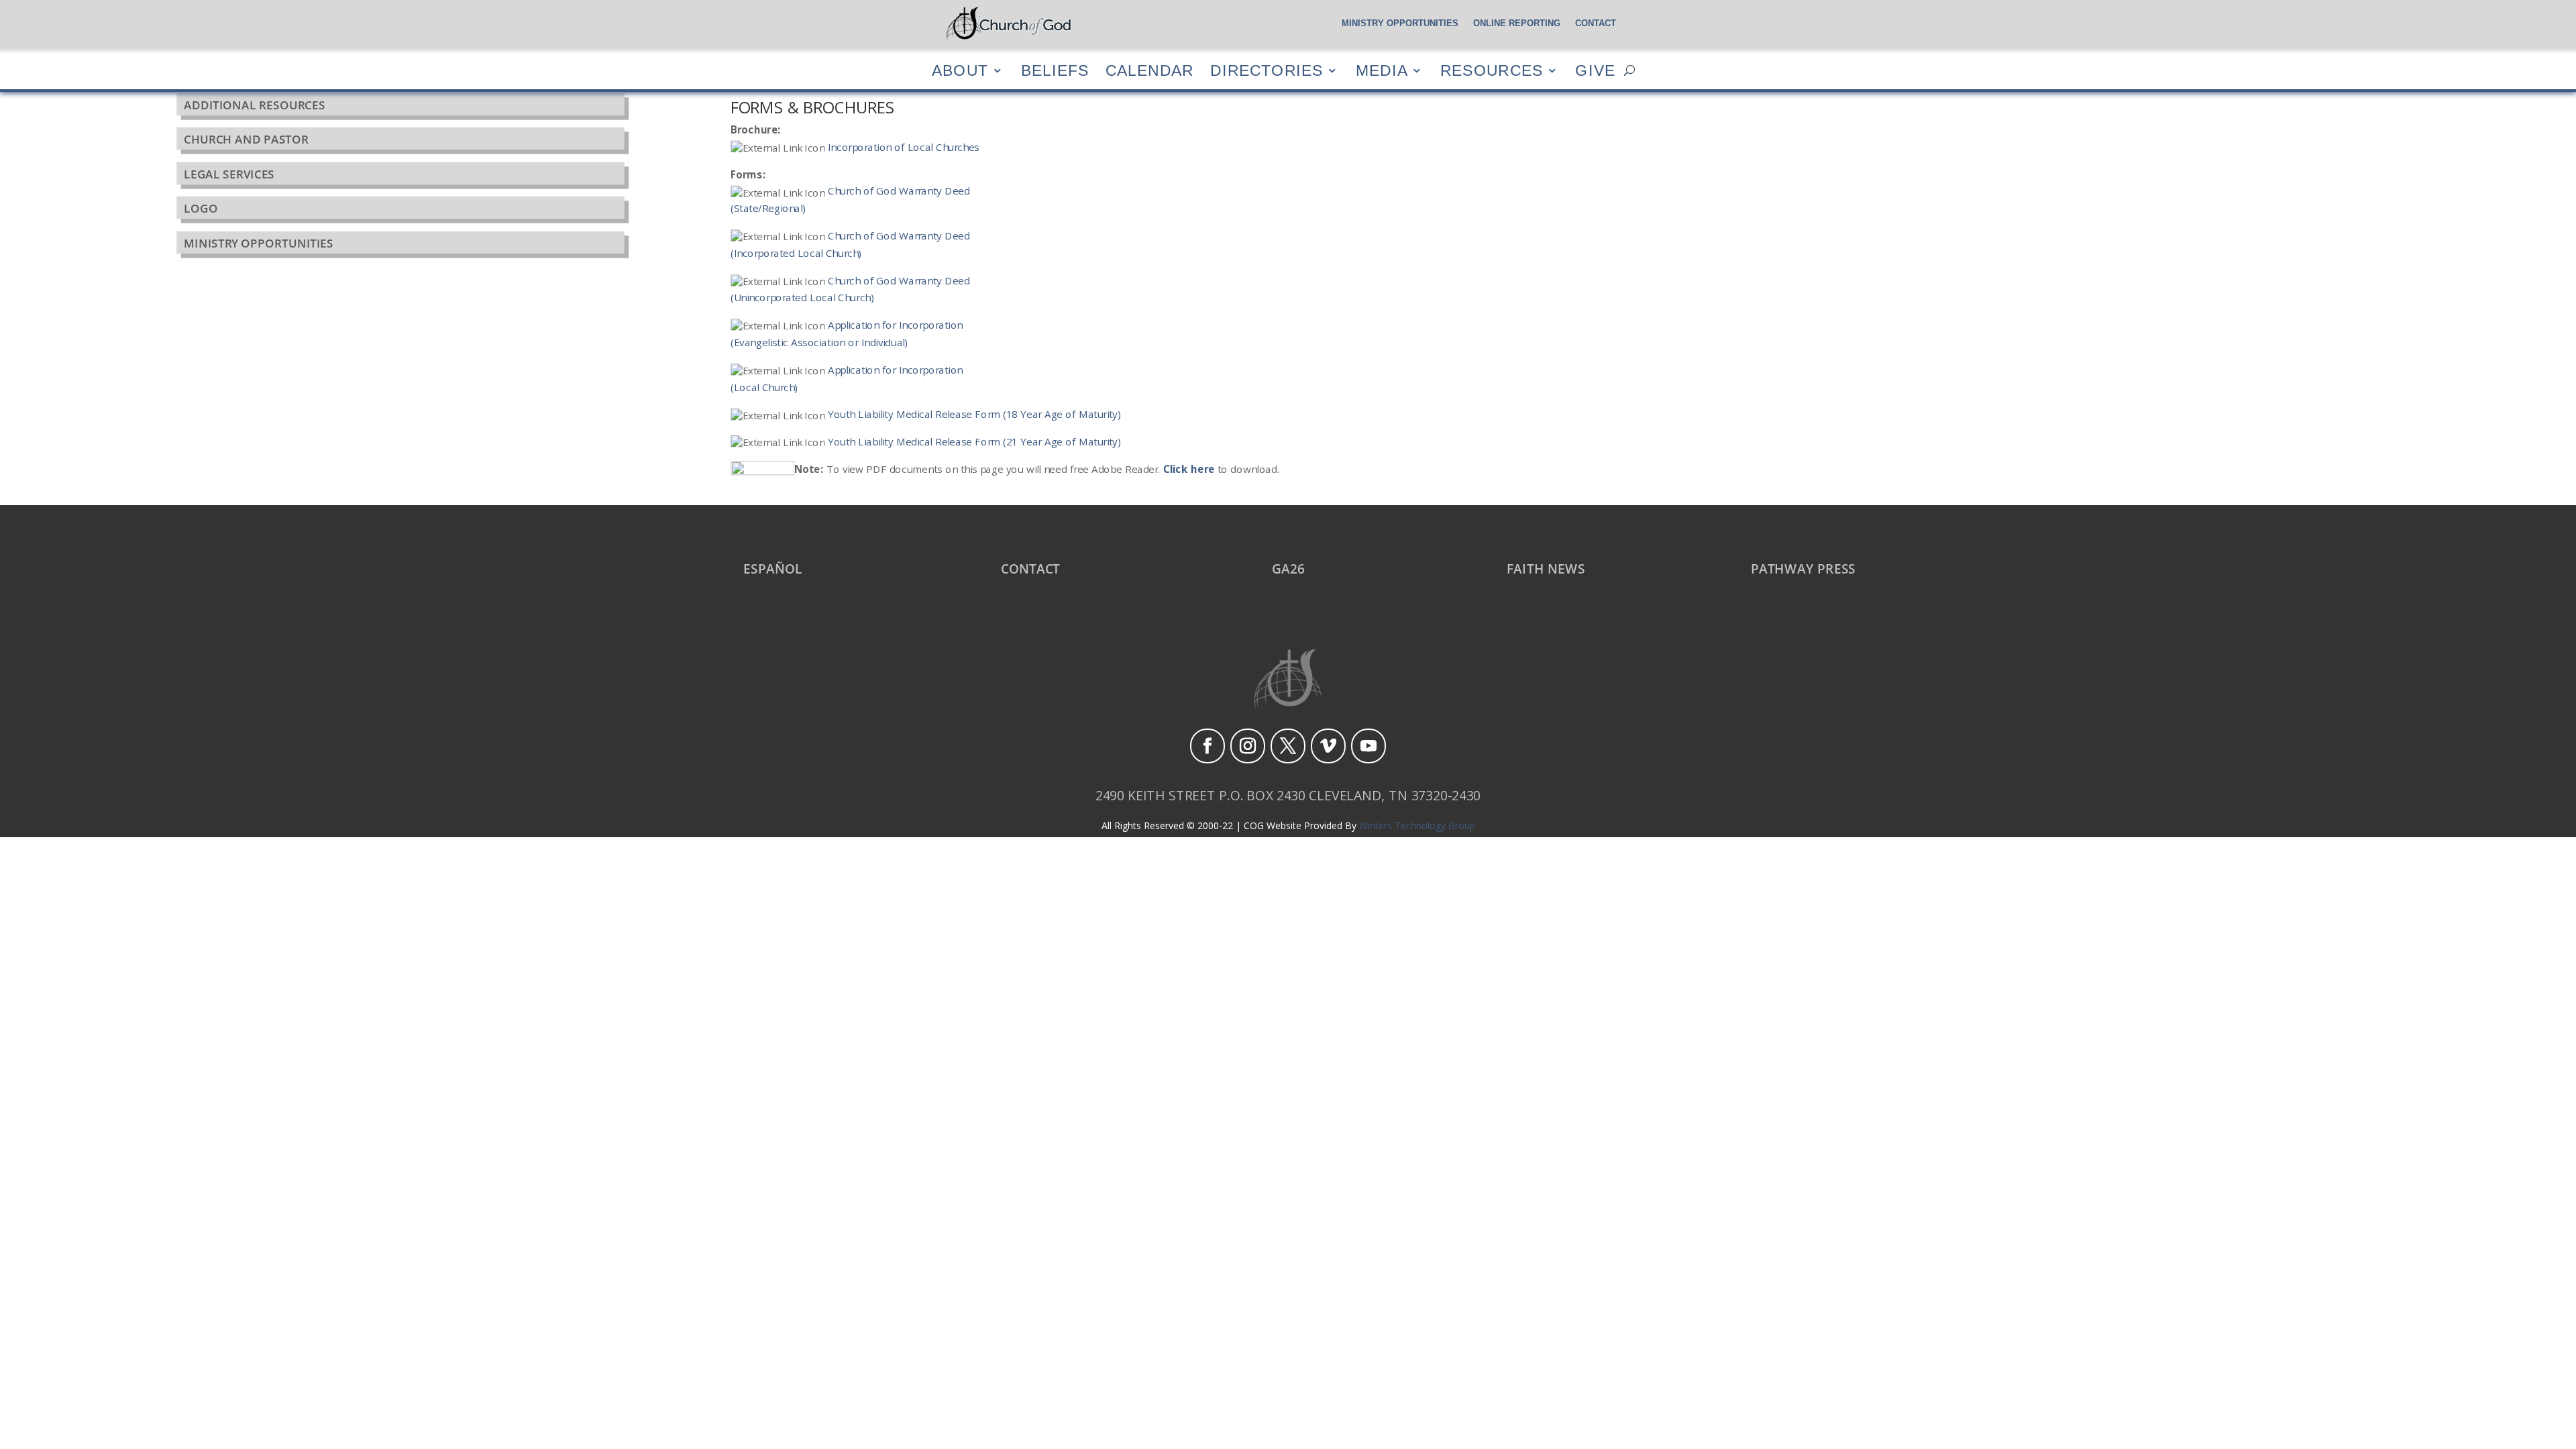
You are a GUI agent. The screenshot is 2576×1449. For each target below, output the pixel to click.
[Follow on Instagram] (1248, 746)
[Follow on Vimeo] (1328, 746)
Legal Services (229, 174)
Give (1595, 70)
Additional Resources (255, 105)
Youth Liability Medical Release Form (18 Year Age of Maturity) (974, 414)
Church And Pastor (246, 140)
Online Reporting (1517, 23)
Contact (1596, 23)
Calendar (1149, 70)
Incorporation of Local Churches (904, 147)
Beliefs (1055, 70)
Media (1382, 70)
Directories (1267, 70)
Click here (1189, 469)
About (960, 70)
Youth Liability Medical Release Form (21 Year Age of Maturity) (974, 442)
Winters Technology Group (1417, 825)
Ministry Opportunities (1400, 23)
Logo (201, 208)
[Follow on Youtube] (1368, 746)
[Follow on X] (1288, 746)
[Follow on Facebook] (1207, 746)
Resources (1492, 70)
